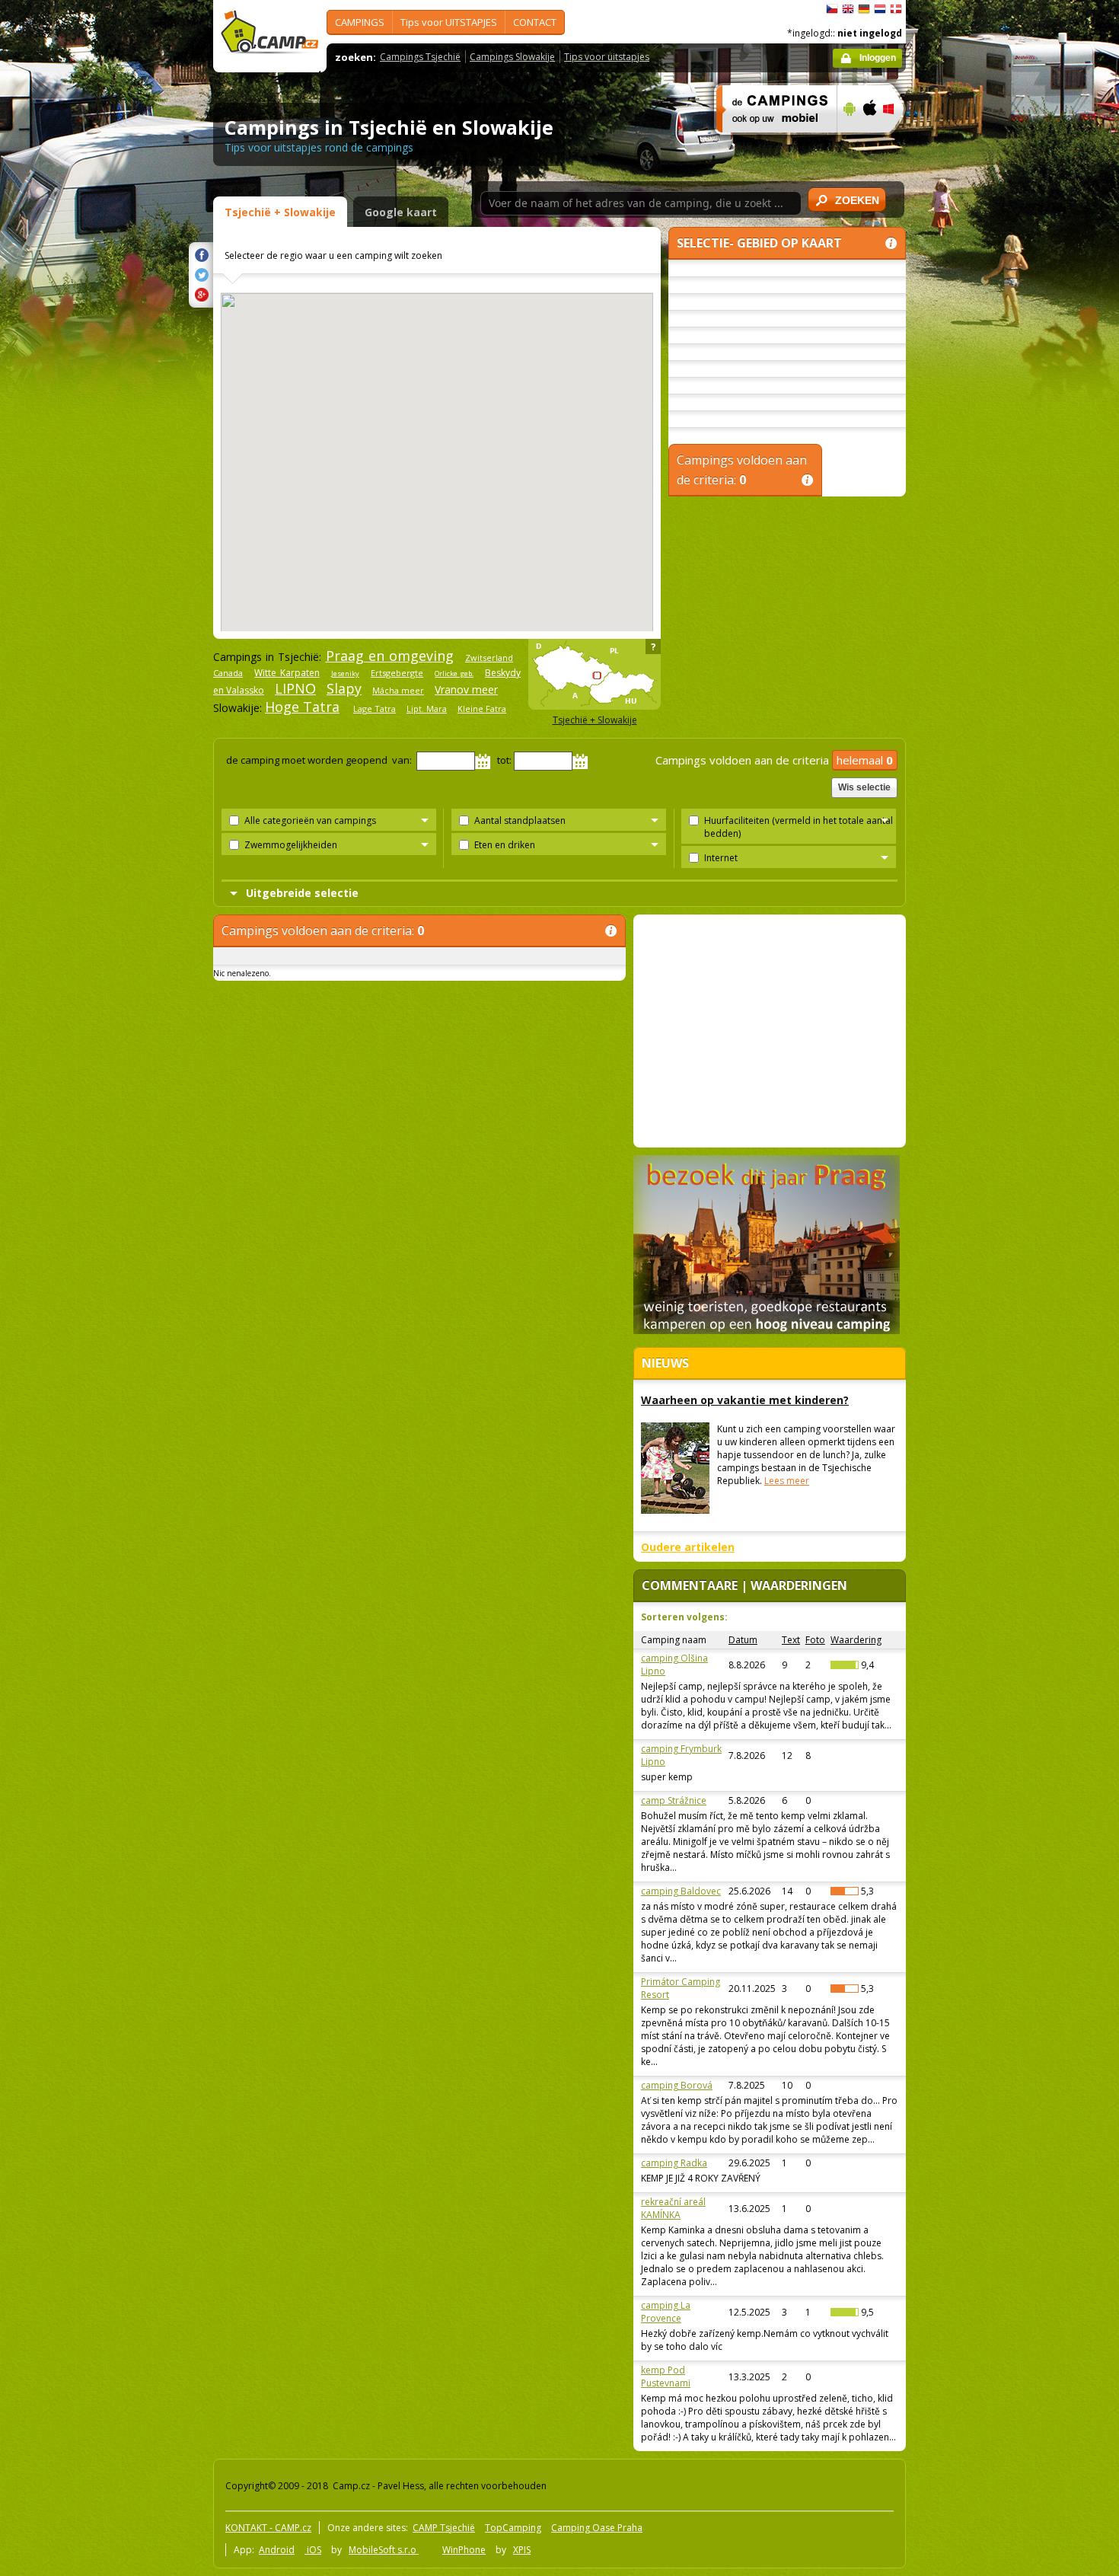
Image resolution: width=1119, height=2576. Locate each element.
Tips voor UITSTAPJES (449, 22)
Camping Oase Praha (597, 2528)
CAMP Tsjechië (444, 2528)
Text (791, 1640)
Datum (743, 1640)
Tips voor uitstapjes (607, 57)
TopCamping (513, 2528)
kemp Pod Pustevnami (666, 2376)
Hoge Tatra (302, 707)
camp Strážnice (674, 1800)
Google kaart (401, 212)
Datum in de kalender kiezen (483, 761)
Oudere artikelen (688, 1547)
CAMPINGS (360, 22)
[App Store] (869, 142)
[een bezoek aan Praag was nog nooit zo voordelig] (767, 1331)
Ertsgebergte (397, 673)
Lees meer (787, 1481)
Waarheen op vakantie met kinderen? (745, 1400)
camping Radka (674, 2163)
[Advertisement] (962, 458)
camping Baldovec (681, 1891)
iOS (313, 2550)
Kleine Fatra (482, 709)
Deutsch (864, 9)
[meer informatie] (770, 142)
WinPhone (464, 2550)
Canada (228, 673)
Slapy (344, 688)
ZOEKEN (857, 200)
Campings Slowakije (512, 57)
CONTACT (535, 22)
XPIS (522, 2550)
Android (277, 2550)
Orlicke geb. (454, 674)
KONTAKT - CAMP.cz (268, 2528)
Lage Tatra (375, 709)
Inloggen (878, 58)
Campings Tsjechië (420, 57)
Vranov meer (466, 689)
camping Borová (677, 2085)
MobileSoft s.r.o (384, 2550)
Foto (815, 1640)
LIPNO (295, 688)
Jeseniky (345, 674)
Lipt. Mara (427, 709)
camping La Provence (666, 2312)
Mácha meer (398, 690)
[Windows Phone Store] (898, 142)
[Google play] (848, 142)
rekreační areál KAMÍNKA (673, 2208)
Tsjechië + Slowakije (280, 212)
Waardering (856, 1640)
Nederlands (880, 9)
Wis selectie (864, 787)
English (848, 9)
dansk (896, 9)
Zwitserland (489, 658)
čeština (832, 9)
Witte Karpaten (287, 673)
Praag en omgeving (390, 656)
